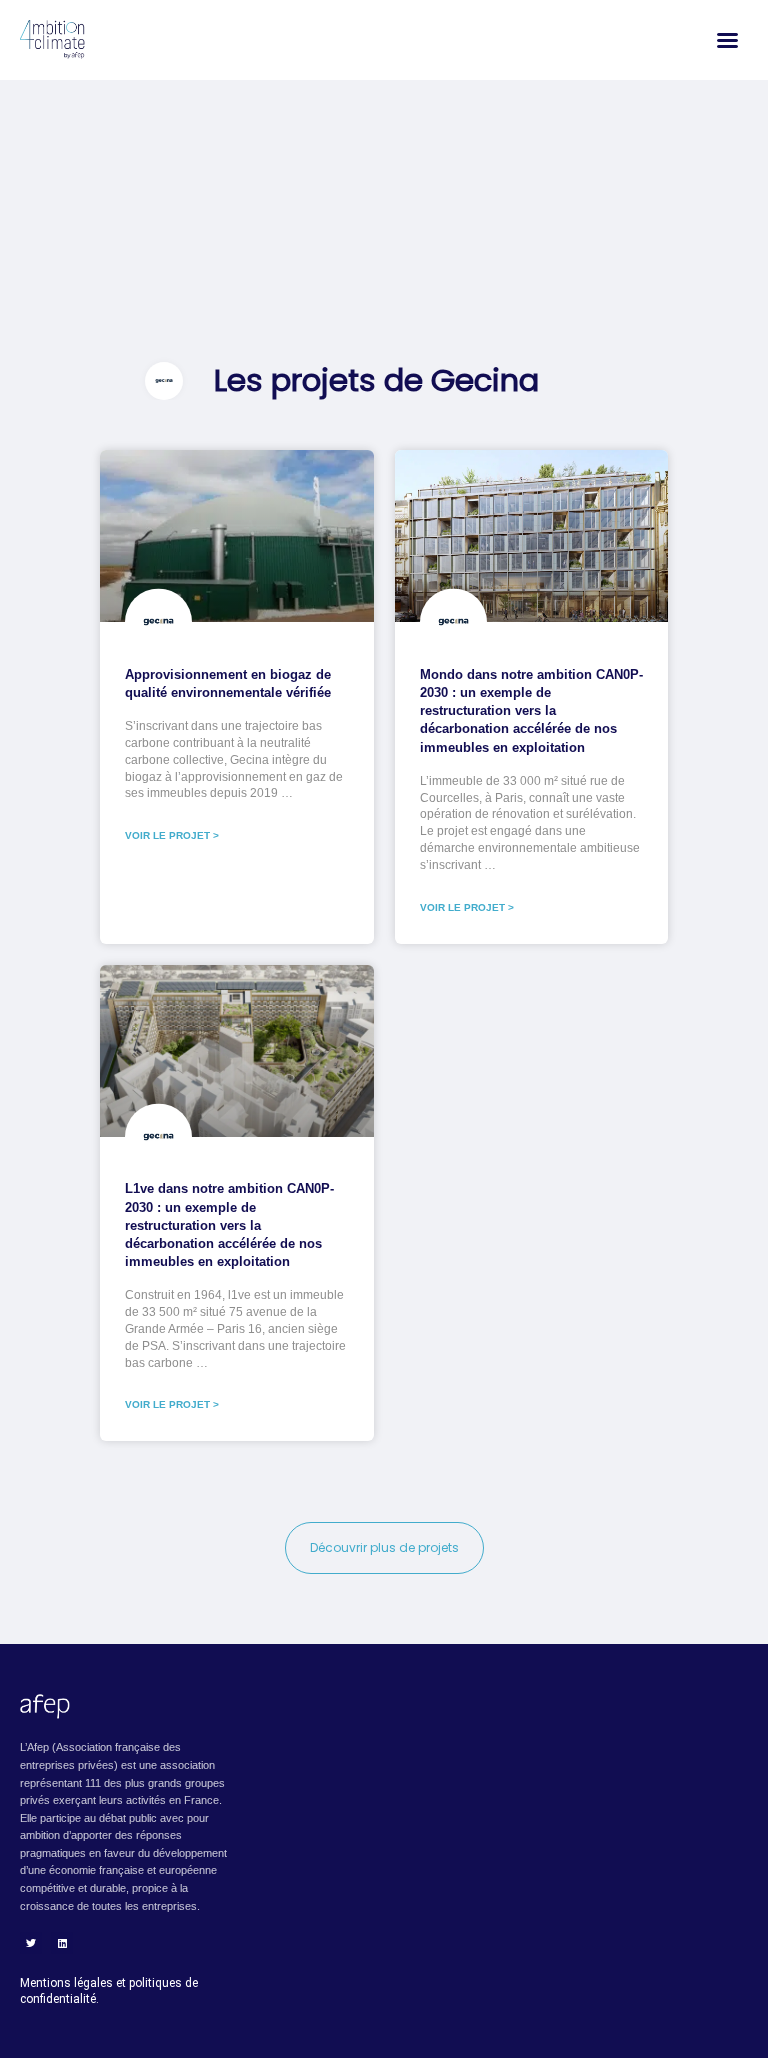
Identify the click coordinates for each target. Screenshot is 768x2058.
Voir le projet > (172, 835)
